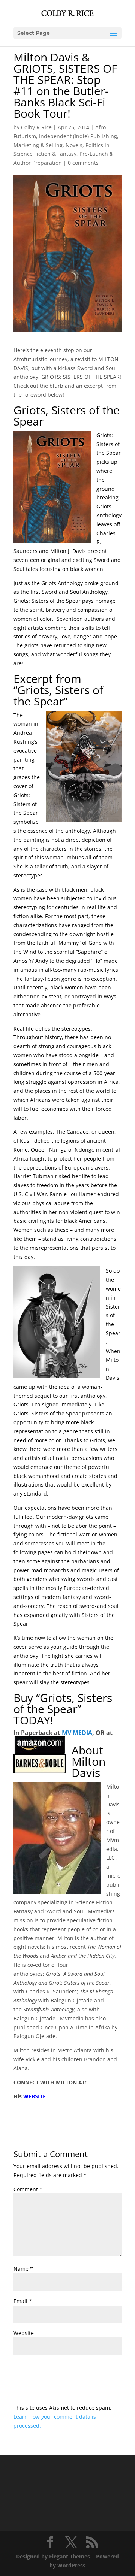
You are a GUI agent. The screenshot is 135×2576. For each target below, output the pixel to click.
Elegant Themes (70, 2556)
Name (23, 2269)
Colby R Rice (36, 127)
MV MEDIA (77, 1733)
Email (23, 2301)
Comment (28, 2189)
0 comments (83, 163)
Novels (74, 145)
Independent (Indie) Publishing (78, 136)
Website (24, 2333)
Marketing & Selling (38, 145)
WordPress (71, 2565)
